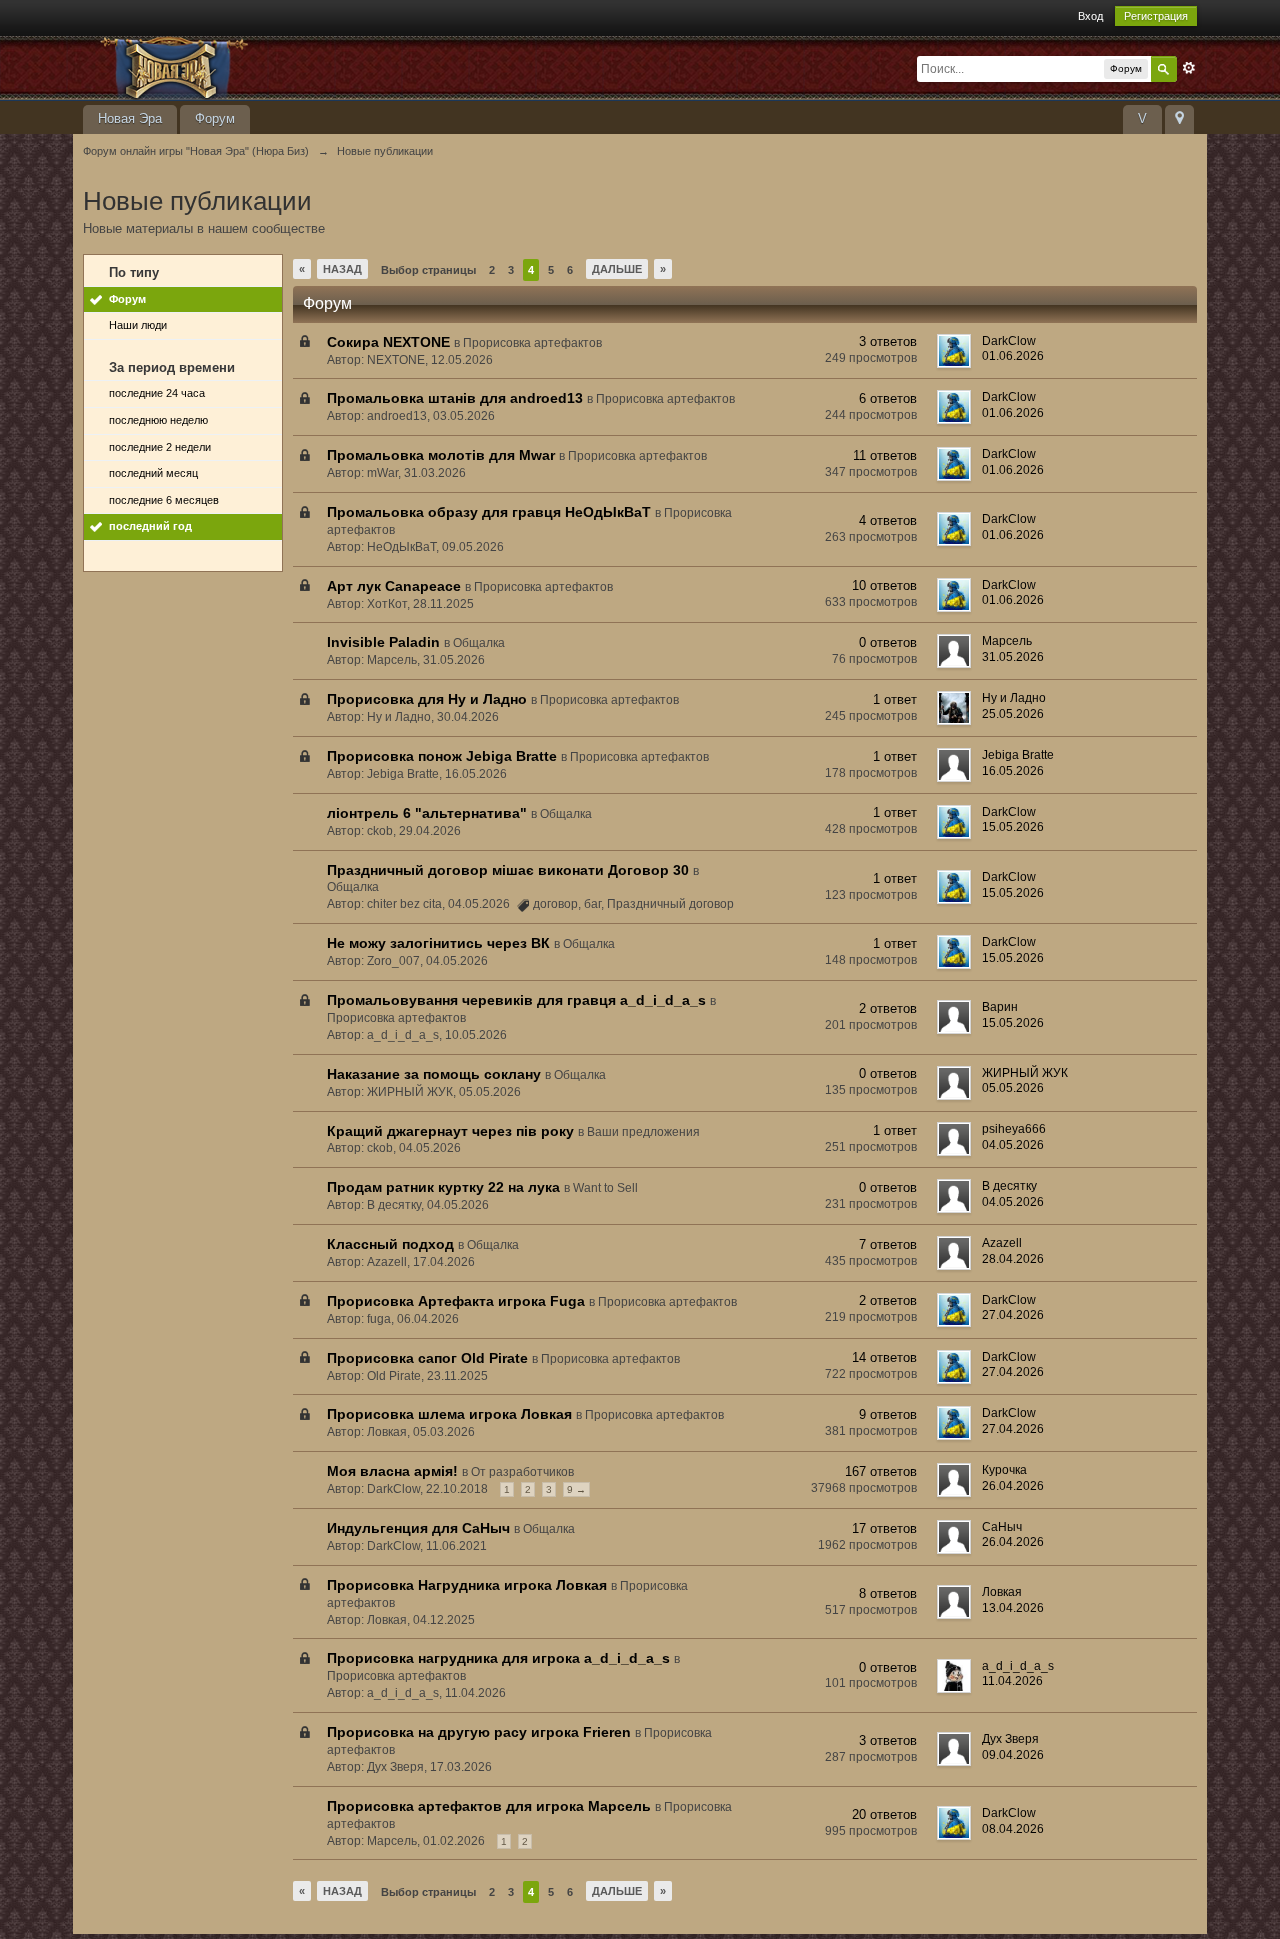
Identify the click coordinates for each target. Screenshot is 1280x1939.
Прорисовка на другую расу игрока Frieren (479, 1732)
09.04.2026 (1013, 1755)
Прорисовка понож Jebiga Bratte (442, 756)
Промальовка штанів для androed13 (455, 398)
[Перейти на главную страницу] (262, 66)
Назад (342, 269)
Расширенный (1189, 68)
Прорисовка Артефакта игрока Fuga (456, 1301)
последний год (150, 526)
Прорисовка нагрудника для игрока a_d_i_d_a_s (498, 1658)
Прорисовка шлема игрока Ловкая (449, 1414)
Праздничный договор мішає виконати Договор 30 (508, 870)
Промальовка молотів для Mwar (441, 455)
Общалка (479, 643)
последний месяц (153, 473)
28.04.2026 (1013, 1259)
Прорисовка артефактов (532, 343)
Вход (1090, 16)
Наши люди (138, 325)
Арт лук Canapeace (394, 586)
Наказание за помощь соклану (434, 1074)
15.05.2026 (1013, 827)
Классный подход (390, 1244)
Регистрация (1156, 16)
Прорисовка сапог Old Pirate (427, 1358)
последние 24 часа (157, 393)
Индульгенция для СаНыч (418, 1528)
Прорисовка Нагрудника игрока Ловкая (467, 1585)
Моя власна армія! (392, 1471)
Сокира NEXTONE (388, 342)
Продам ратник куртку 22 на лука (443, 1187)
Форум (215, 118)
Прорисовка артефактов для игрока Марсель (489, 1806)
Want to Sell (605, 1188)
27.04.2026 (1013, 1315)
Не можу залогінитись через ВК (438, 943)
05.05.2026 (1013, 1088)
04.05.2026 (1013, 1145)
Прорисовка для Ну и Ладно (427, 699)
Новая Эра (130, 118)
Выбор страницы (428, 270)
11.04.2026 (1012, 1681)
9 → (576, 1489)
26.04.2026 (1013, 1486)
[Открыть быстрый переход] (1179, 119)
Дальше (617, 269)
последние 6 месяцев (164, 500)
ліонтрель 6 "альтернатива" (427, 813)
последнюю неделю (158, 420)
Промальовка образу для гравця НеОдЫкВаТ (489, 512)
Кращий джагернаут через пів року (450, 1131)
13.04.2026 (1013, 1608)
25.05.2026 (1013, 714)
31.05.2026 (1013, 657)
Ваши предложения (643, 1132)
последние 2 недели (160, 447)
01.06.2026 (1013, 356)
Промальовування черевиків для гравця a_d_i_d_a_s (516, 1000)
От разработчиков (522, 1472)
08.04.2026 (1013, 1829)
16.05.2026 (1013, 771)
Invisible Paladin (383, 642)
